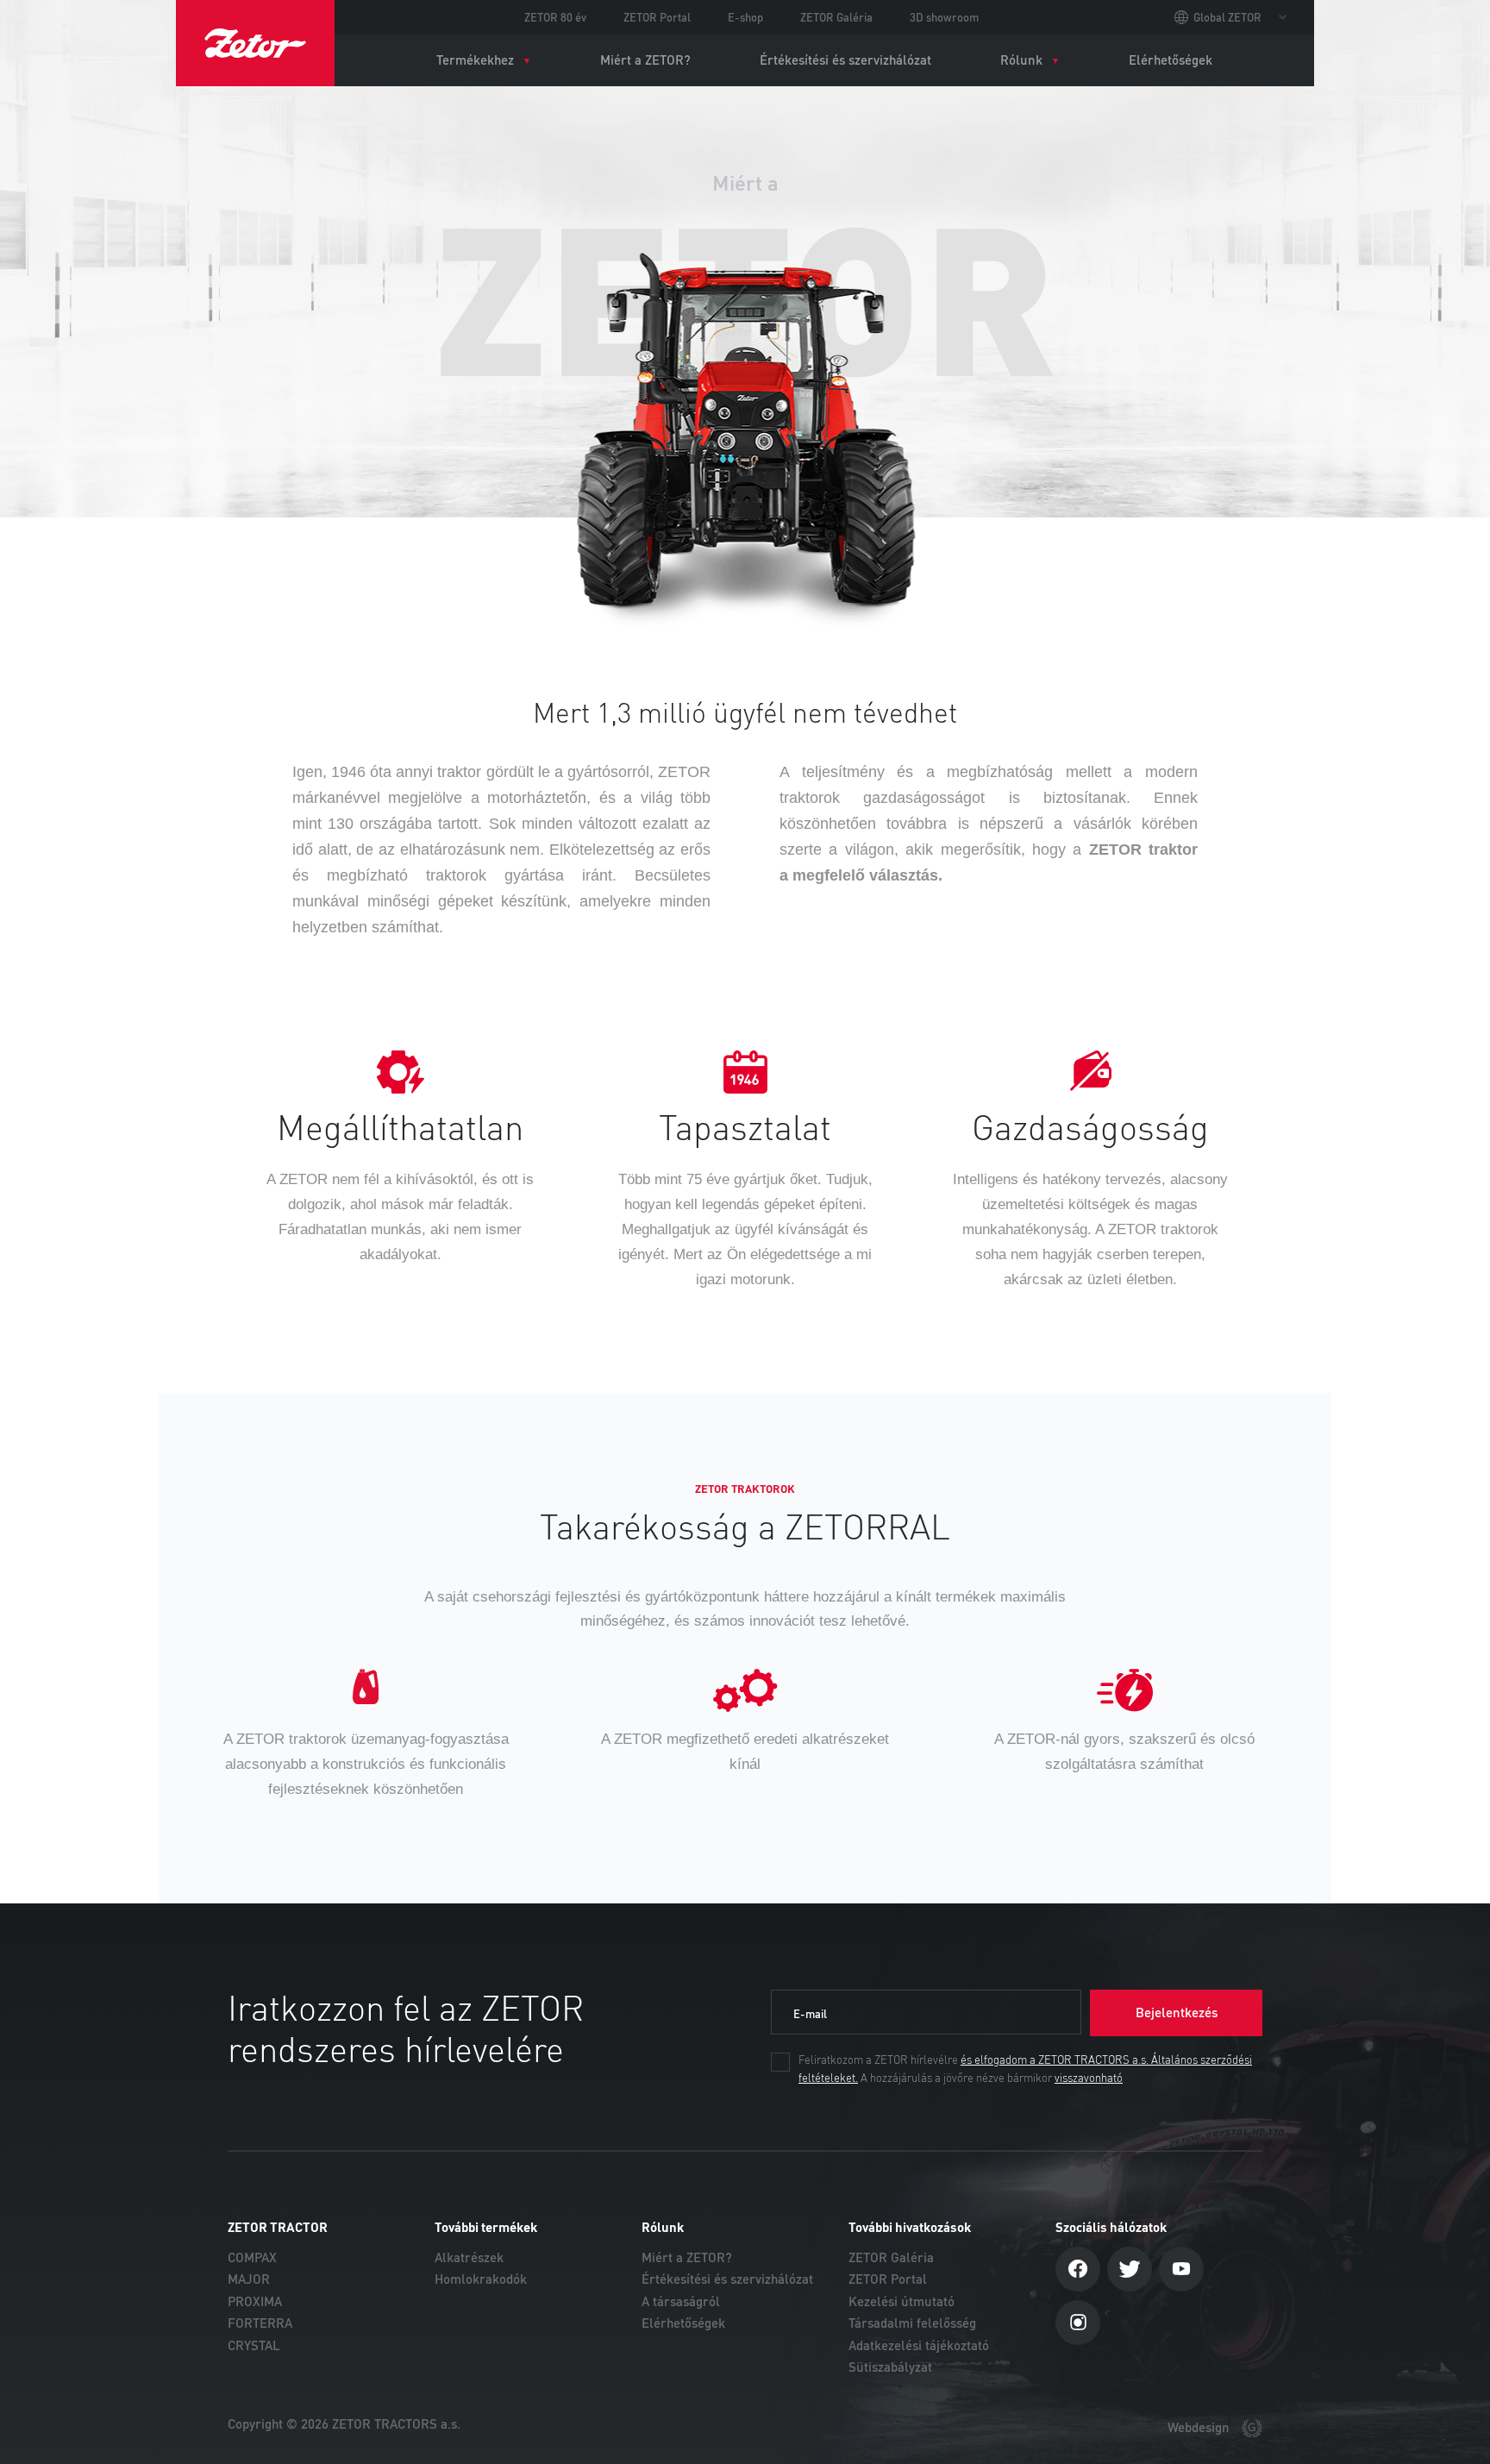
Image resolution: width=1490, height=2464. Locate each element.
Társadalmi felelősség (912, 2323)
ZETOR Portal (657, 17)
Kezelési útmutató (902, 2301)
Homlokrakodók (481, 2279)
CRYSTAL (254, 2345)
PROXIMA (255, 2301)
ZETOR (255, 43)
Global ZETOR (1227, 17)
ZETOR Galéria (836, 17)
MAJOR (249, 2279)
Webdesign (1200, 2427)
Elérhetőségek (1171, 60)
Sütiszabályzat (890, 2367)
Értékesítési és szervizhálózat (845, 60)
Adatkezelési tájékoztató (919, 2345)
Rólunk (1021, 60)
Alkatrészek (469, 2257)
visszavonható (1089, 2078)
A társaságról (681, 2301)
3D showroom (944, 17)
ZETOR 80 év (555, 17)
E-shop (745, 17)
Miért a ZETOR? (645, 60)
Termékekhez (475, 60)
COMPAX (252, 2257)
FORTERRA (260, 2323)
